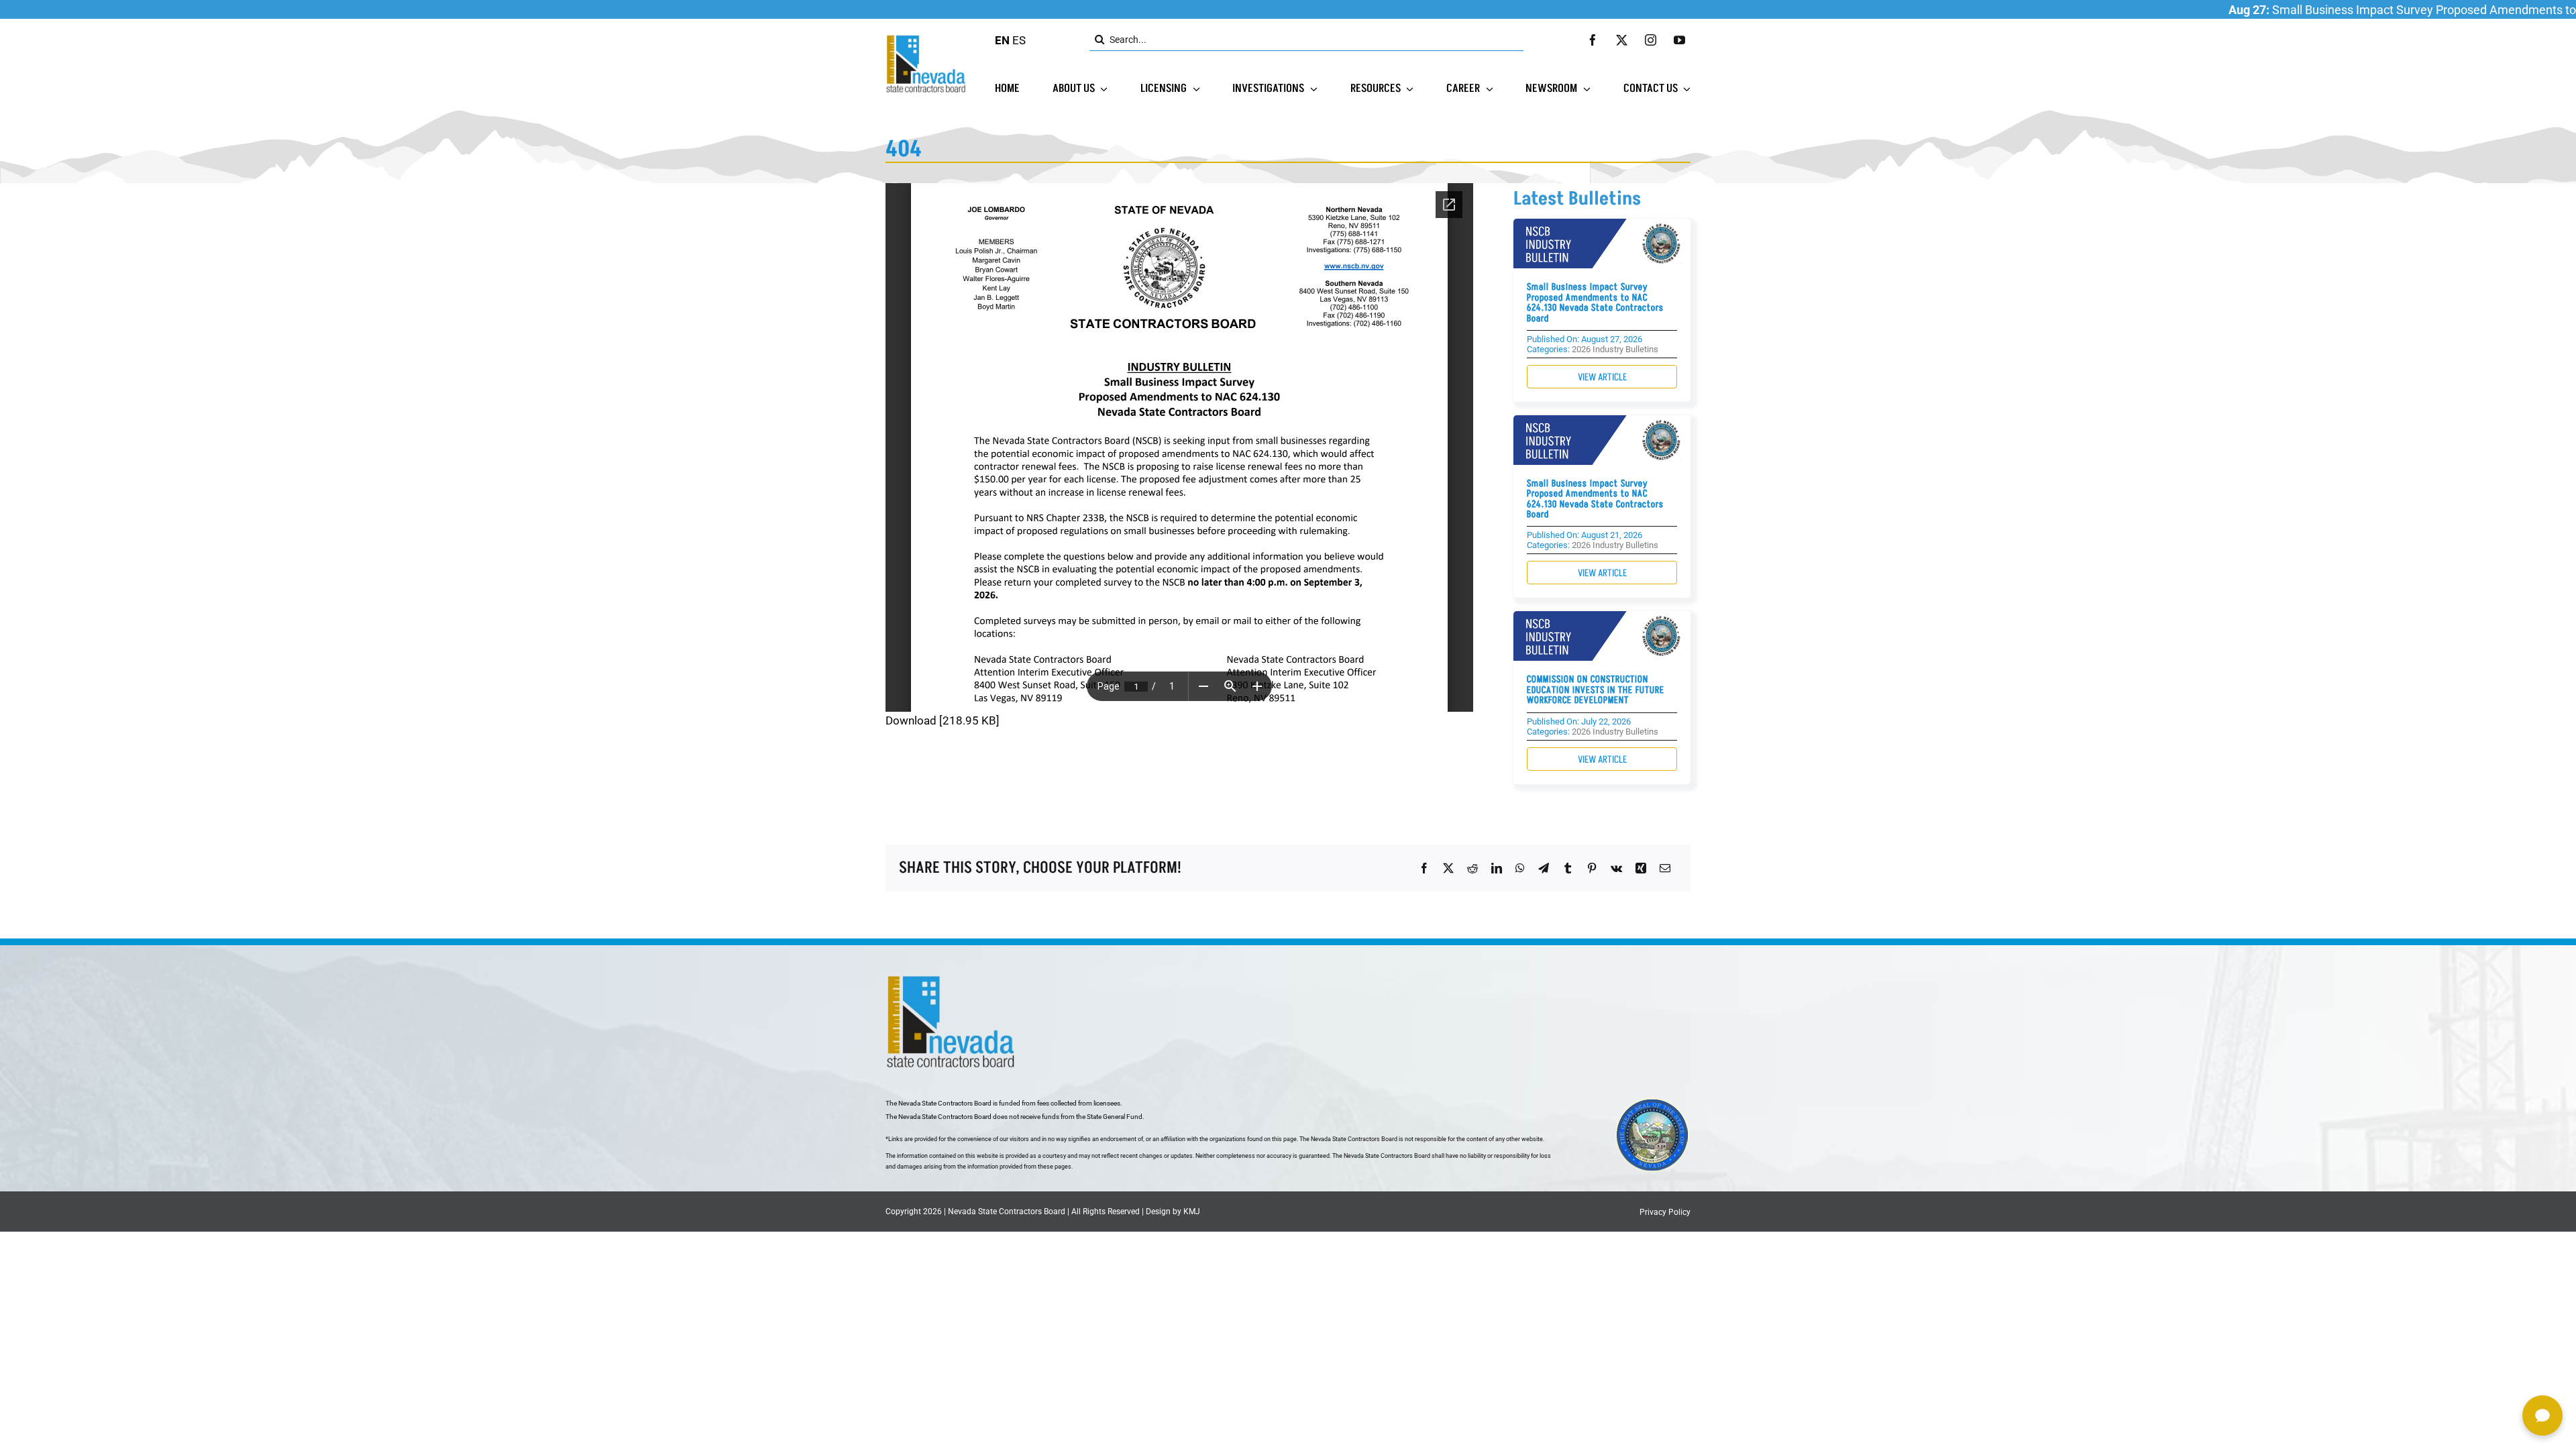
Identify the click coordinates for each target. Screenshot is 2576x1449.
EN (1002, 40)
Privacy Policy (1665, 1212)
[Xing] (1641, 868)
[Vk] (1616, 868)
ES (1019, 40)
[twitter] (1622, 40)
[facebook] (1593, 40)
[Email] (1665, 868)
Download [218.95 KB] (943, 720)
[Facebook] (1424, 868)
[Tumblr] (1568, 868)
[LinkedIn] (1497, 868)
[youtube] (1679, 40)
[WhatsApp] (1520, 868)
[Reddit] (1472, 868)
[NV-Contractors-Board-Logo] (927, 38)
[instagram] (1651, 40)
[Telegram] (1544, 868)
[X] (1448, 868)
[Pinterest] (1592, 868)
